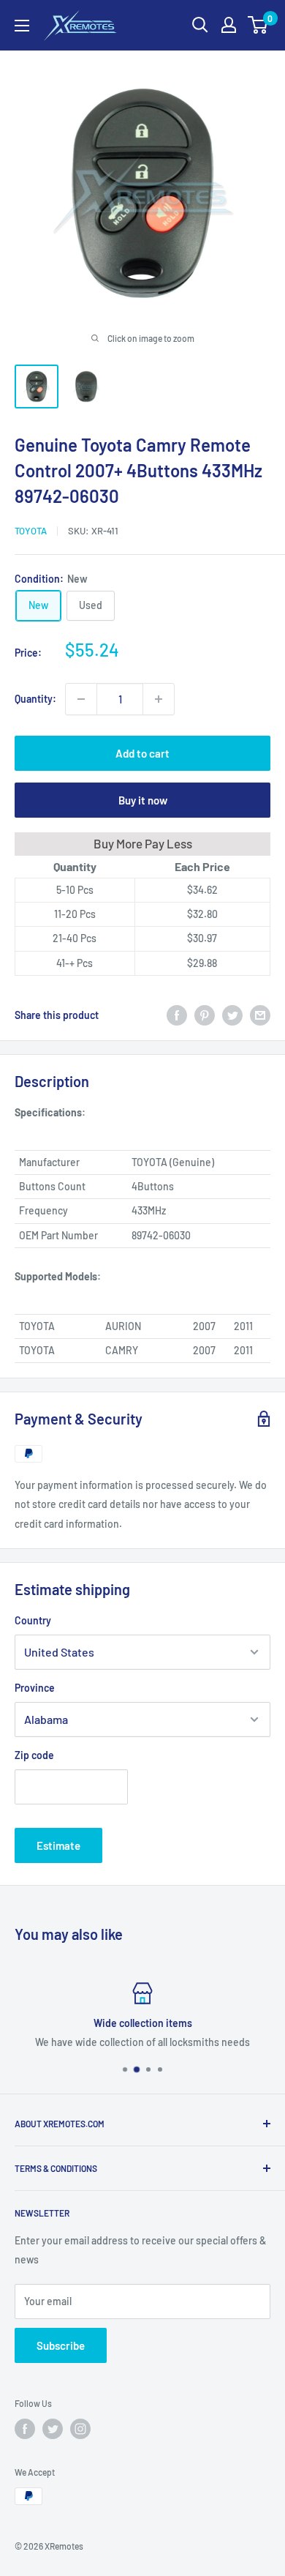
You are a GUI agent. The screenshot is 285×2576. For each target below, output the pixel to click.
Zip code (34, 1755)
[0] (258, 25)
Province (35, 1688)
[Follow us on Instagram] (80, 2429)
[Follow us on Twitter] (53, 2429)
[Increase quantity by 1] (159, 699)
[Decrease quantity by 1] (81, 699)
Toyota (31, 531)
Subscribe (61, 2345)
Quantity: (35, 699)
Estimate (58, 1845)
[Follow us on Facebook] (25, 2429)
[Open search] (200, 25)
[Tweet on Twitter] (232, 1015)
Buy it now (143, 800)
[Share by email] (260, 1015)
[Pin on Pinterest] (205, 1015)
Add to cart (142, 753)
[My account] (229, 25)
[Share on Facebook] (177, 1015)
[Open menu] (22, 26)
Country (33, 1620)
